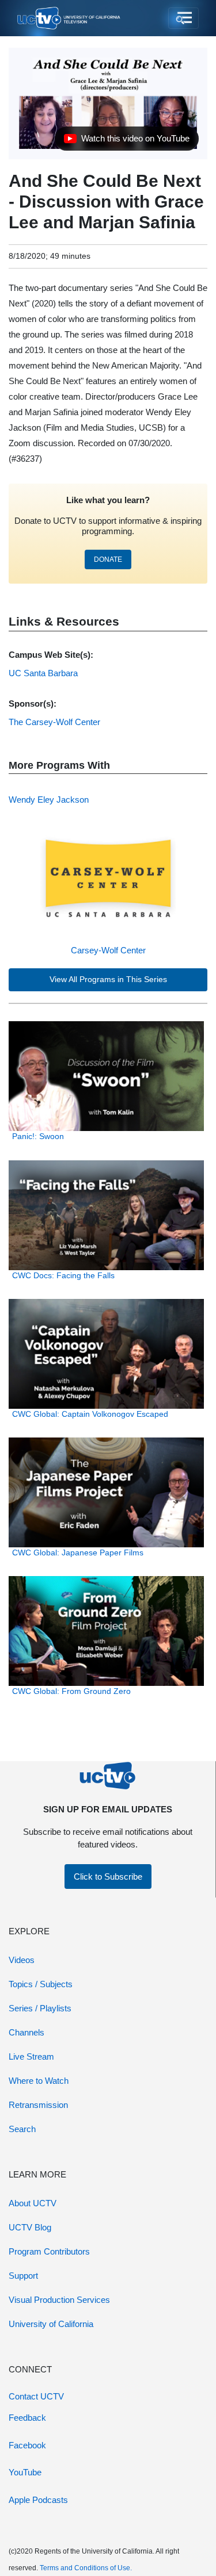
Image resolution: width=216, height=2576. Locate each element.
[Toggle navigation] (183, 18)
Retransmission (38, 2105)
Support (23, 2276)
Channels (26, 2032)
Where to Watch (39, 2081)
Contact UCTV (36, 2396)
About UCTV (33, 2203)
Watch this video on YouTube (126, 141)
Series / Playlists (40, 2008)
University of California (51, 2324)
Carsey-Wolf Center (108, 950)
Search (22, 2129)
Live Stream (31, 2056)
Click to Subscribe (108, 1877)
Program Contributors (49, 2251)
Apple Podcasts (38, 2500)
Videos (22, 1960)
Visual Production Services (59, 2300)
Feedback (27, 2418)
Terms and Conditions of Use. (86, 2568)
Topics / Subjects (41, 1984)
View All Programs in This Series (108, 980)
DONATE (108, 559)
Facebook (27, 2445)
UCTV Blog (30, 2227)
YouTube (25, 2472)
